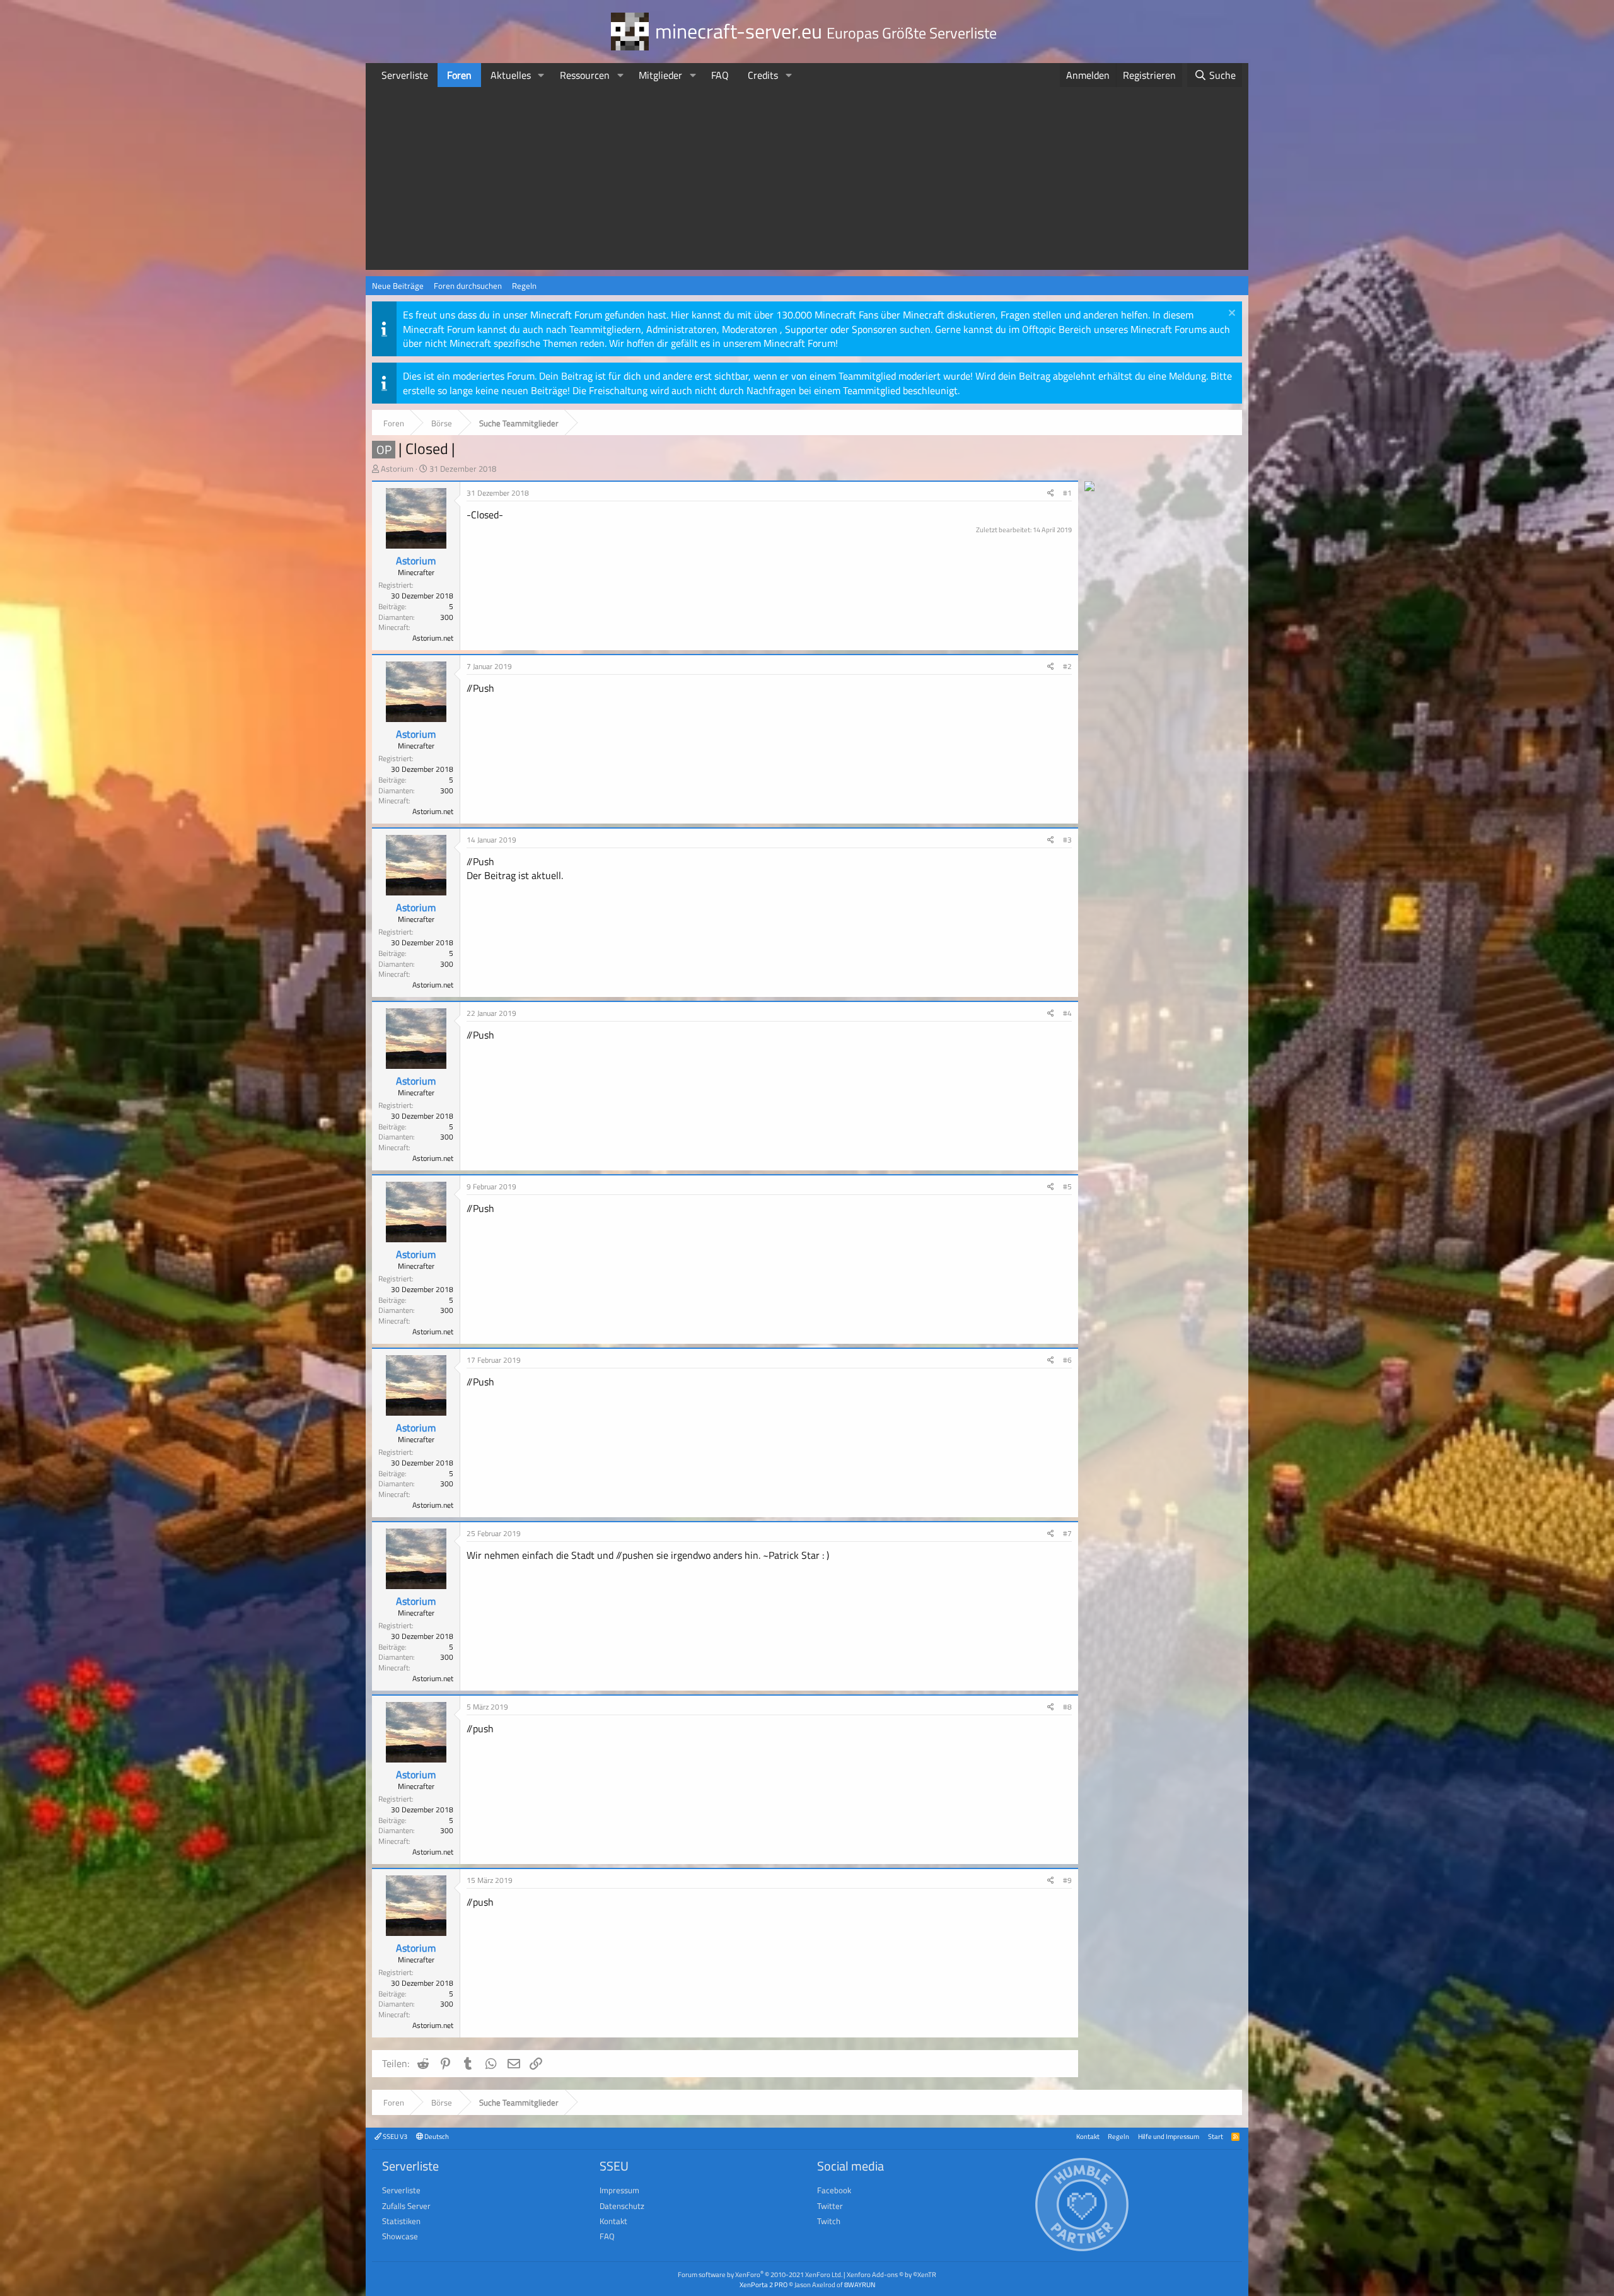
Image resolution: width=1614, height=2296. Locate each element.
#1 (1067, 493)
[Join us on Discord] (1089, 487)
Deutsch (436, 2136)
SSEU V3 (394, 2136)
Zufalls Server (406, 2206)
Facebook (834, 2190)
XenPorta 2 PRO (763, 2284)
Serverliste (405, 75)
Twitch (829, 2221)
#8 (1067, 1707)
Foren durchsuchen (468, 286)
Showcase (400, 2236)
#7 (1067, 1533)
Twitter (830, 2206)
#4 (1067, 1013)
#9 (1067, 1880)
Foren (459, 75)
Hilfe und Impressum (1169, 2136)
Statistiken (401, 2221)
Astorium (397, 469)
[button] (541, 75)
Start (1216, 2136)
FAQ (720, 75)
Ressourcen (585, 75)
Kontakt (1088, 2136)
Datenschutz (622, 2206)
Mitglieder (660, 75)
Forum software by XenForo (760, 2274)
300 (447, 617)
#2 (1067, 666)
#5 (1067, 1186)
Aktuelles (511, 75)
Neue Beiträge (398, 286)
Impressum (619, 2190)
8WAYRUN (860, 2284)
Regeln (524, 286)
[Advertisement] (807, 182)
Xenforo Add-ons (891, 2274)
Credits (763, 75)
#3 (1067, 840)
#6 (1067, 1360)
